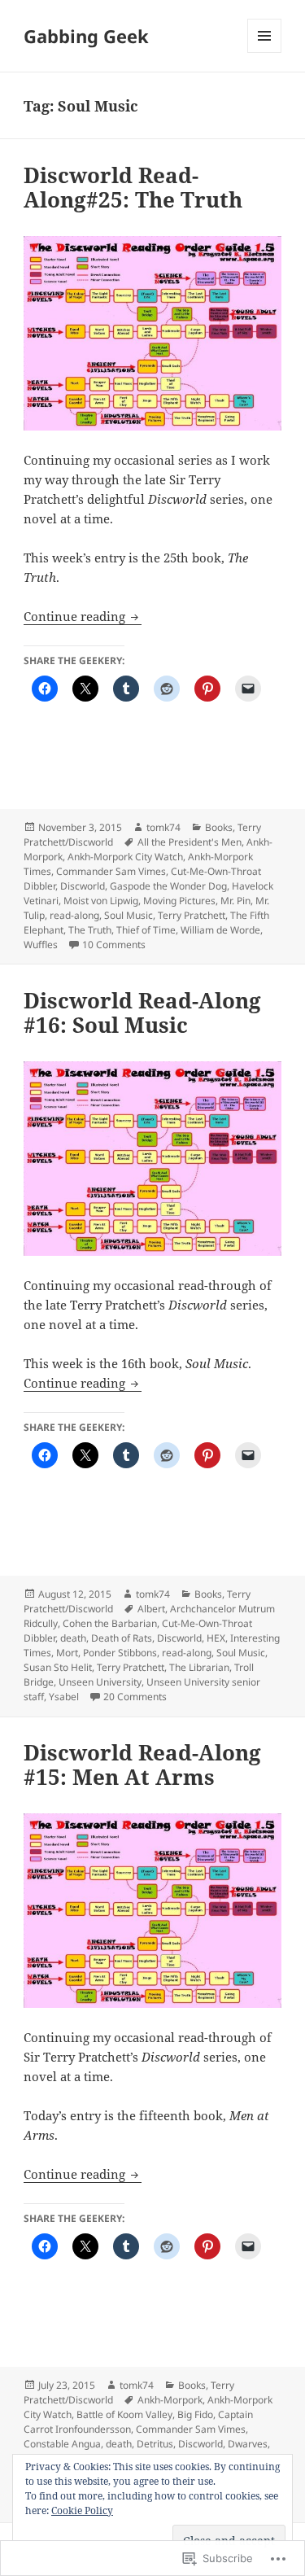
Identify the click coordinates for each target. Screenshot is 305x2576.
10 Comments (114, 945)
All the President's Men (190, 842)
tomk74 (163, 827)
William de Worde (220, 930)
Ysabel (64, 1697)
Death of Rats (122, 1638)
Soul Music (129, 915)
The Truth (90, 930)
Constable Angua (62, 2444)
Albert (151, 1609)
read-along (74, 915)
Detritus (155, 2444)
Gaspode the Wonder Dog (168, 886)
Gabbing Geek (86, 36)
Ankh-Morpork (170, 2400)
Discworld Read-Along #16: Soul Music (142, 1012)
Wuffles (41, 945)
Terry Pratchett (192, 915)
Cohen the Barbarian (110, 1623)
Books (219, 827)
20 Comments (135, 1697)
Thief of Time (146, 930)
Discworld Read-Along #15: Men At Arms (142, 1765)
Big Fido (195, 2414)
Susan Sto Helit (58, 1667)
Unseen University (100, 1682)
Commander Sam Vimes (111, 871)
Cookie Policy (82, 2510)
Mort (67, 1653)
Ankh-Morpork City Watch (125, 857)
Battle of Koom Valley (124, 2414)
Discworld (83, 886)
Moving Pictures (179, 901)
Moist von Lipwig (101, 901)
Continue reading (76, 616)
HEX (216, 1638)
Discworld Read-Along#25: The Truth (133, 187)
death (73, 1638)
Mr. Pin (235, 901)
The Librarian (199, 1667)
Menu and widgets (265, 52)
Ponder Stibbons (120, 1653)
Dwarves (248, 2444)
